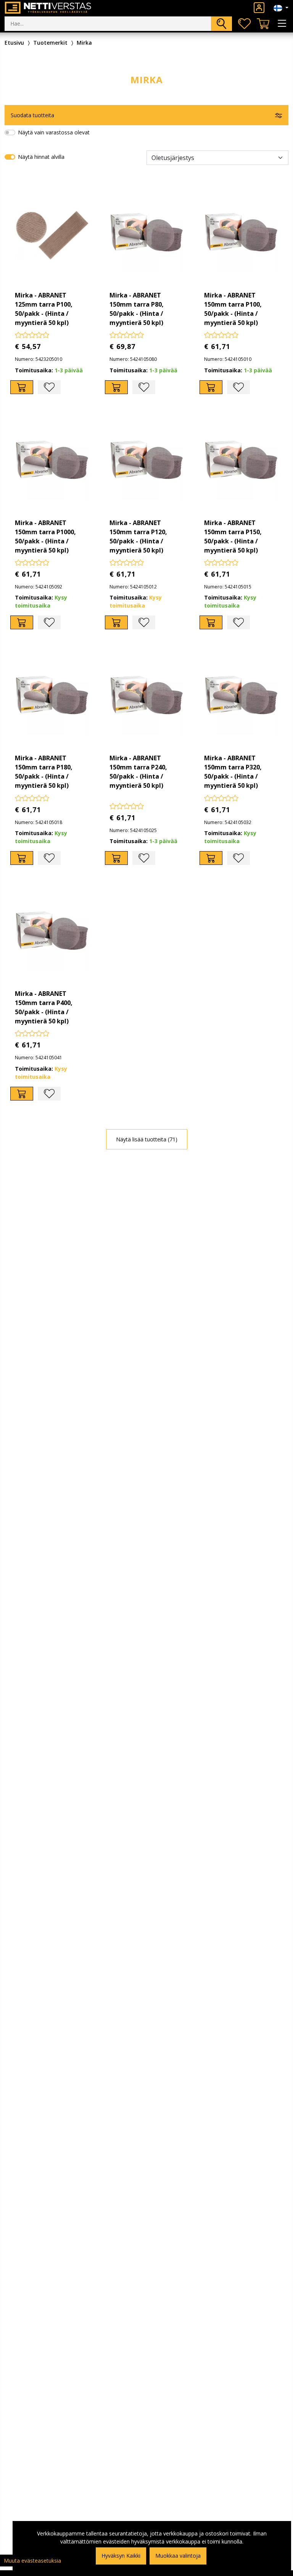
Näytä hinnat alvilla (41, 157)
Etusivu (14, 43)
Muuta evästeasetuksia (32, 2561)
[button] (146, 115)
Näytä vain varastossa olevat (54, 132)
